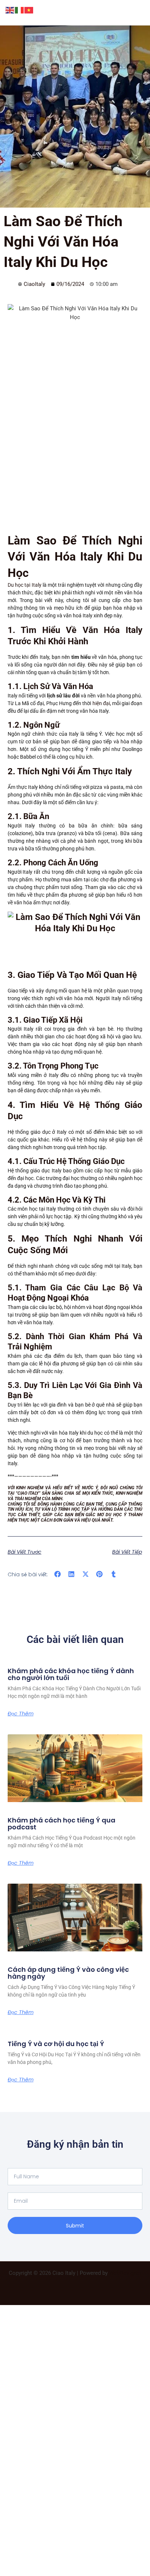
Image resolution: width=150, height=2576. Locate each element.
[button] (58, 1574)
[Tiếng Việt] (29, 10)
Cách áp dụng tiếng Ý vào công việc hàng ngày (68, 1973)
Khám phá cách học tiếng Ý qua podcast (62, 1824)
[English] (10, 10)
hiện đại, (102, 703)
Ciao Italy (28, 1493)
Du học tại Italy (25, 585)
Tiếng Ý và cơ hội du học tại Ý (56, 2044)
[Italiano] (20, 10)
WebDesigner (125, 2273)
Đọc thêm (21, 1714)
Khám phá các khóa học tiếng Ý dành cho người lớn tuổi (71, 1674)
